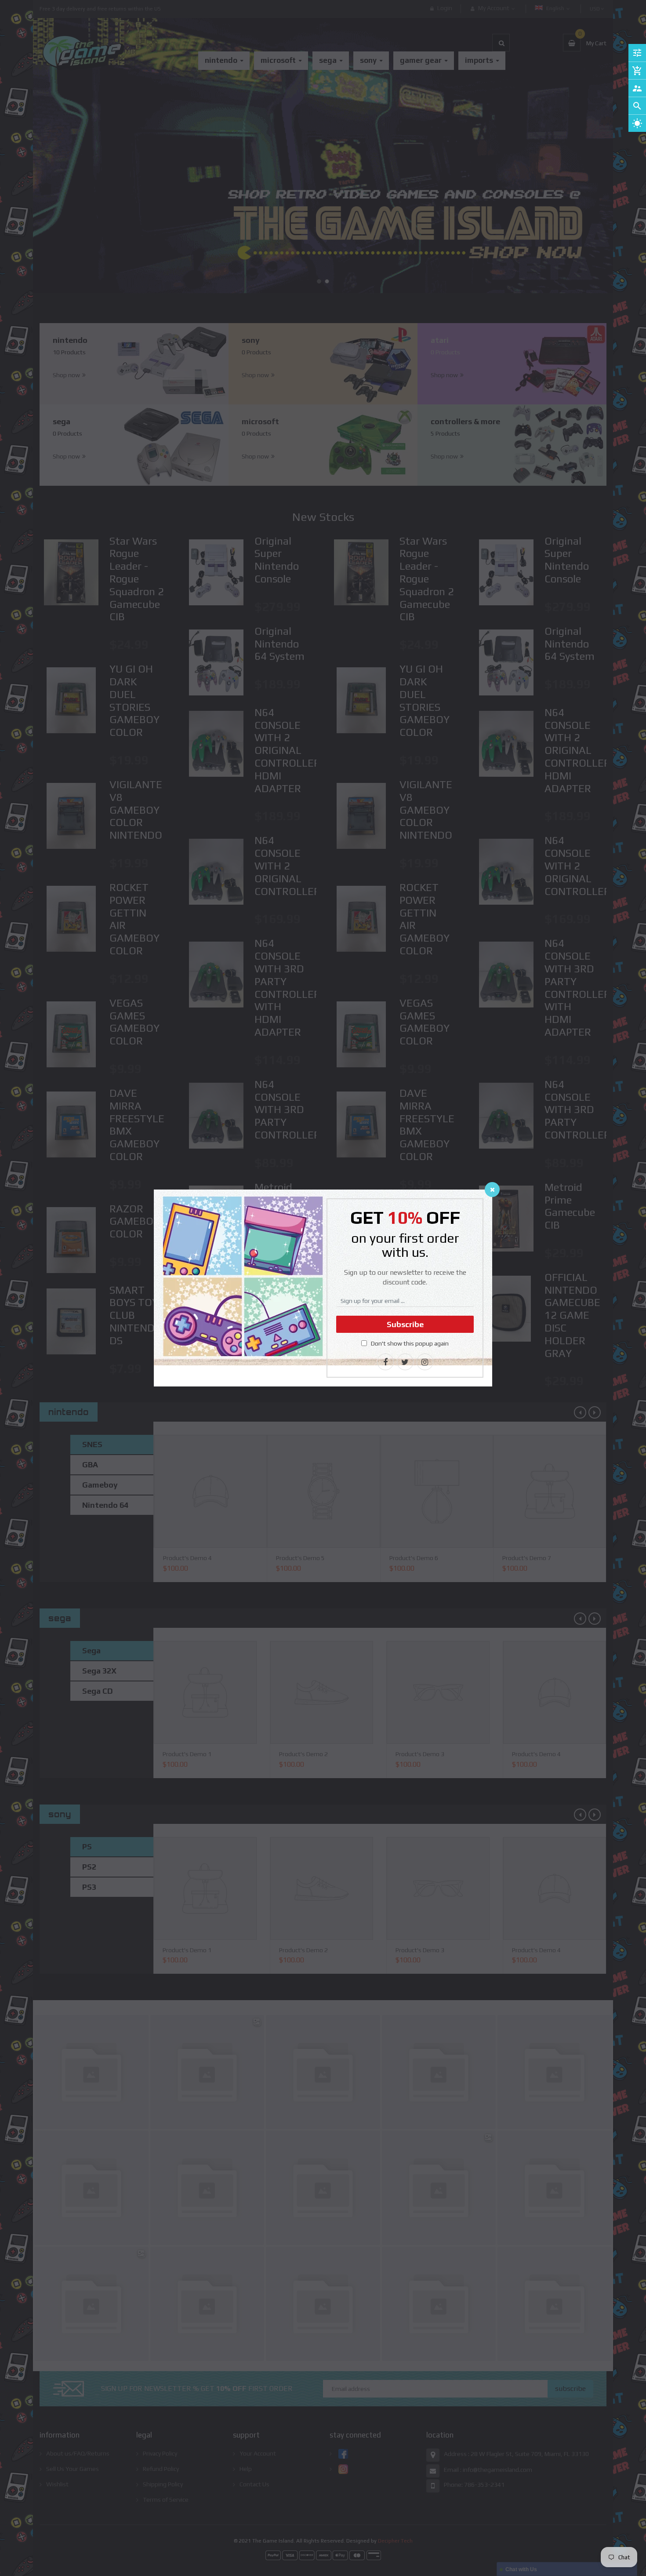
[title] (385, 1362)
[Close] (492, 1190)
